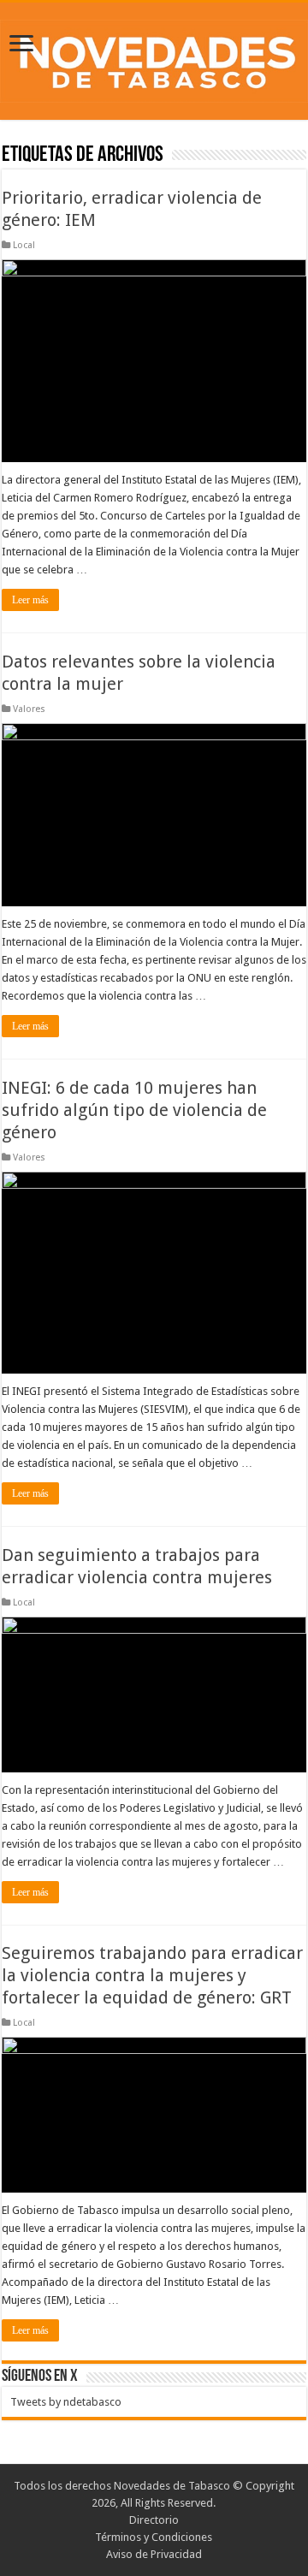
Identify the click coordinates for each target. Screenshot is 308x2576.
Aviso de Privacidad (154, 2554)
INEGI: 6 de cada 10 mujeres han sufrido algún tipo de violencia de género (134, 1110)
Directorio (154, 2520)
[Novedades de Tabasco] (154, 58)
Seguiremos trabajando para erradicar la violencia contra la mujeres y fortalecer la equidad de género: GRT (152, 1975)
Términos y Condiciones (154, 2537)
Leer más (30, 600)
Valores (29, 709)
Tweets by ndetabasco (66, 2402)
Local (24, 245)
